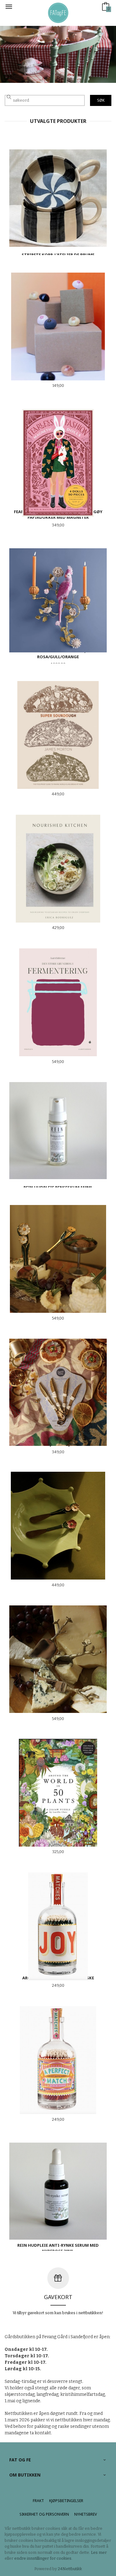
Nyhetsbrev (86, 2514)
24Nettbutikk (70, 2569)
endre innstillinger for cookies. (43, 2558)
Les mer (99, 2552)
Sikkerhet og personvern (44, 2514)
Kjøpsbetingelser (66, 2501)
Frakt (38, 2501)
